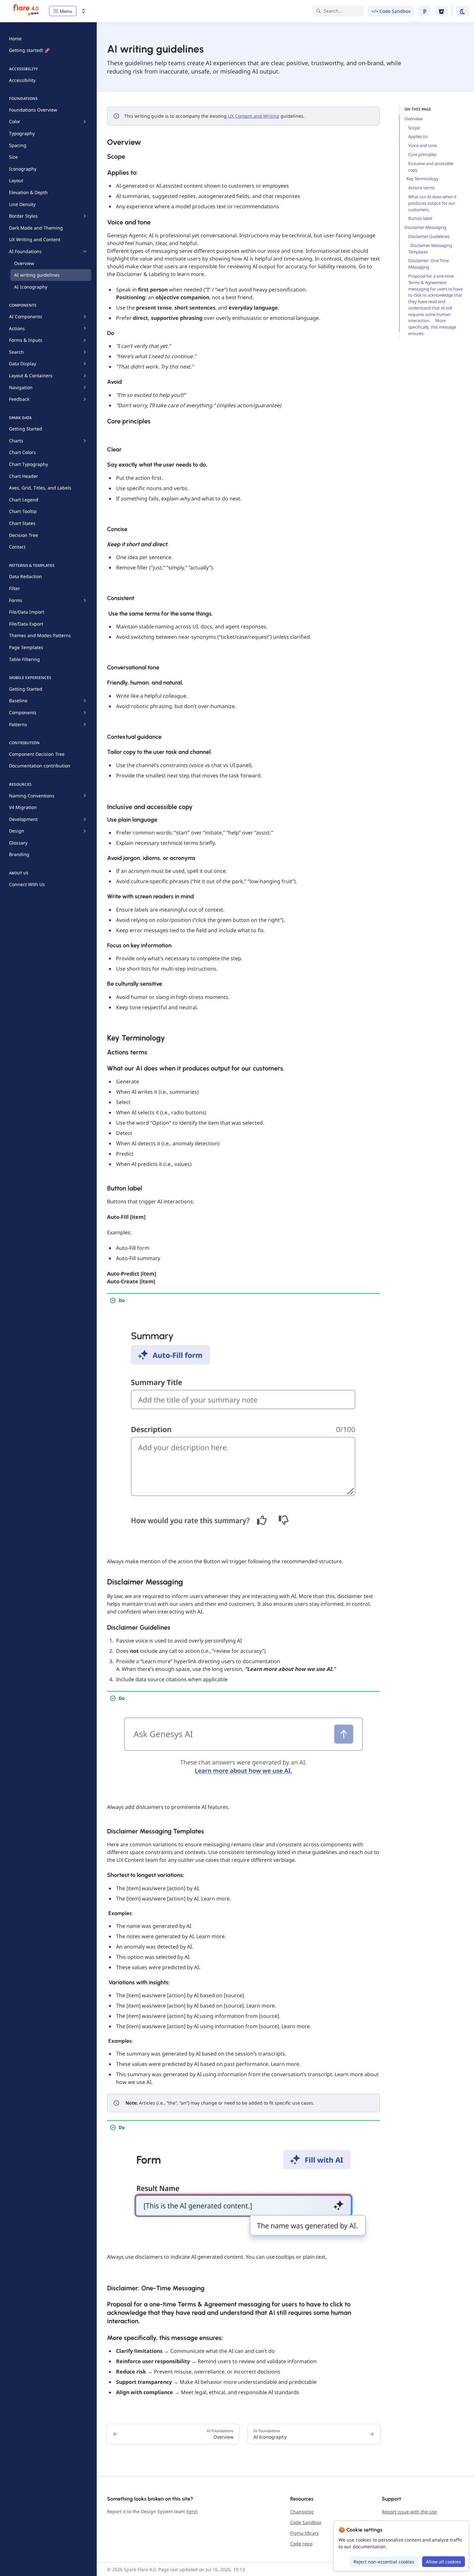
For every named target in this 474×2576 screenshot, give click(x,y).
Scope (415, 128)
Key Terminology (422, 179)
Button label (421, 218)
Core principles (423, 154)
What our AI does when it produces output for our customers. (432, 203)
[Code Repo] (441, 11)
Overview (414, 119)
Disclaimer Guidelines (429, 236)
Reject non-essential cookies (384, 2562)
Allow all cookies (444, 2562)
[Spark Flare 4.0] (26, 11)
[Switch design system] (84, 11)
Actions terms (422, 188)
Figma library (305, 2533)
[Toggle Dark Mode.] (462, 11)
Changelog (302, 2512)
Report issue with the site (409, 2512)
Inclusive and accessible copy (431, 167)
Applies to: (419, 136)
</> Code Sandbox (391, 11)
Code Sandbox (306, 2522)
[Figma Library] (425, 11)
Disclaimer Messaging (426, 227)
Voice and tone (423, 145)
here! (192, 2511)
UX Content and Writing (254, 116)
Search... (333, 11)
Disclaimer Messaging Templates (430, 249)
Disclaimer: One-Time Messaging (429, 264)
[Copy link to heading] (104, 141)
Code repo (301, 2544)
